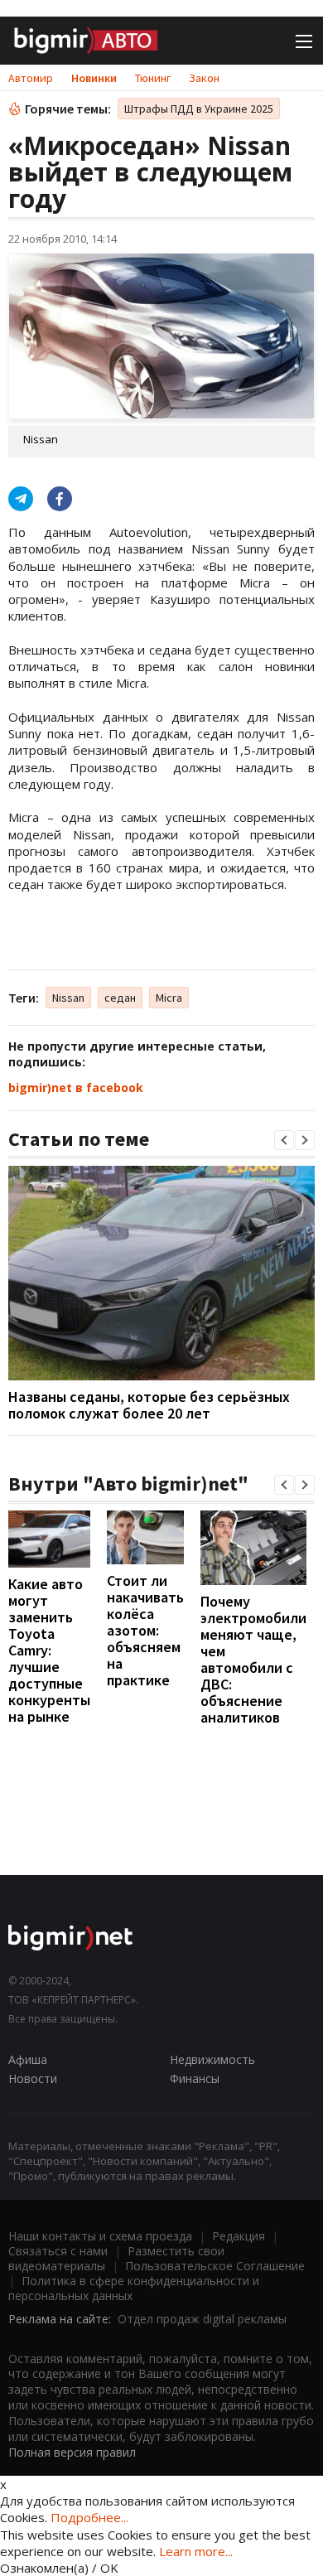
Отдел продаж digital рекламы (202, 2319)
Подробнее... (89, 2517)
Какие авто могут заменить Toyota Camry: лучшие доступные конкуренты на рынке (49, 1650)
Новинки (94, 78)
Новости (33, 2078)
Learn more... (196, 2551)
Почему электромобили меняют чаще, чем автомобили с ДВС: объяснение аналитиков (253, 1659)
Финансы (195, 2078)
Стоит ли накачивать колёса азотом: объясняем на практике (145, 1630)
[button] (284, 1140)
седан (120, 998)
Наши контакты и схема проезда (100, 2236)
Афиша (28, 2059)
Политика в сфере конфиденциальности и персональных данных (134, 2288)
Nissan (68, 998)
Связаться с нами (58, 2251)
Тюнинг (153, 78)
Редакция (239, 2236)
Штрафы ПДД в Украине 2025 (199, 109)
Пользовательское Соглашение (215, 2266)
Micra (169, 998)
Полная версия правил (72, 2452)
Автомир (31, 78)
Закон (204, 78)
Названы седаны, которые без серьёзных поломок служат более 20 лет (149, 1405)
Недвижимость (212, 2059)
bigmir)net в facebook (76, 1087)
